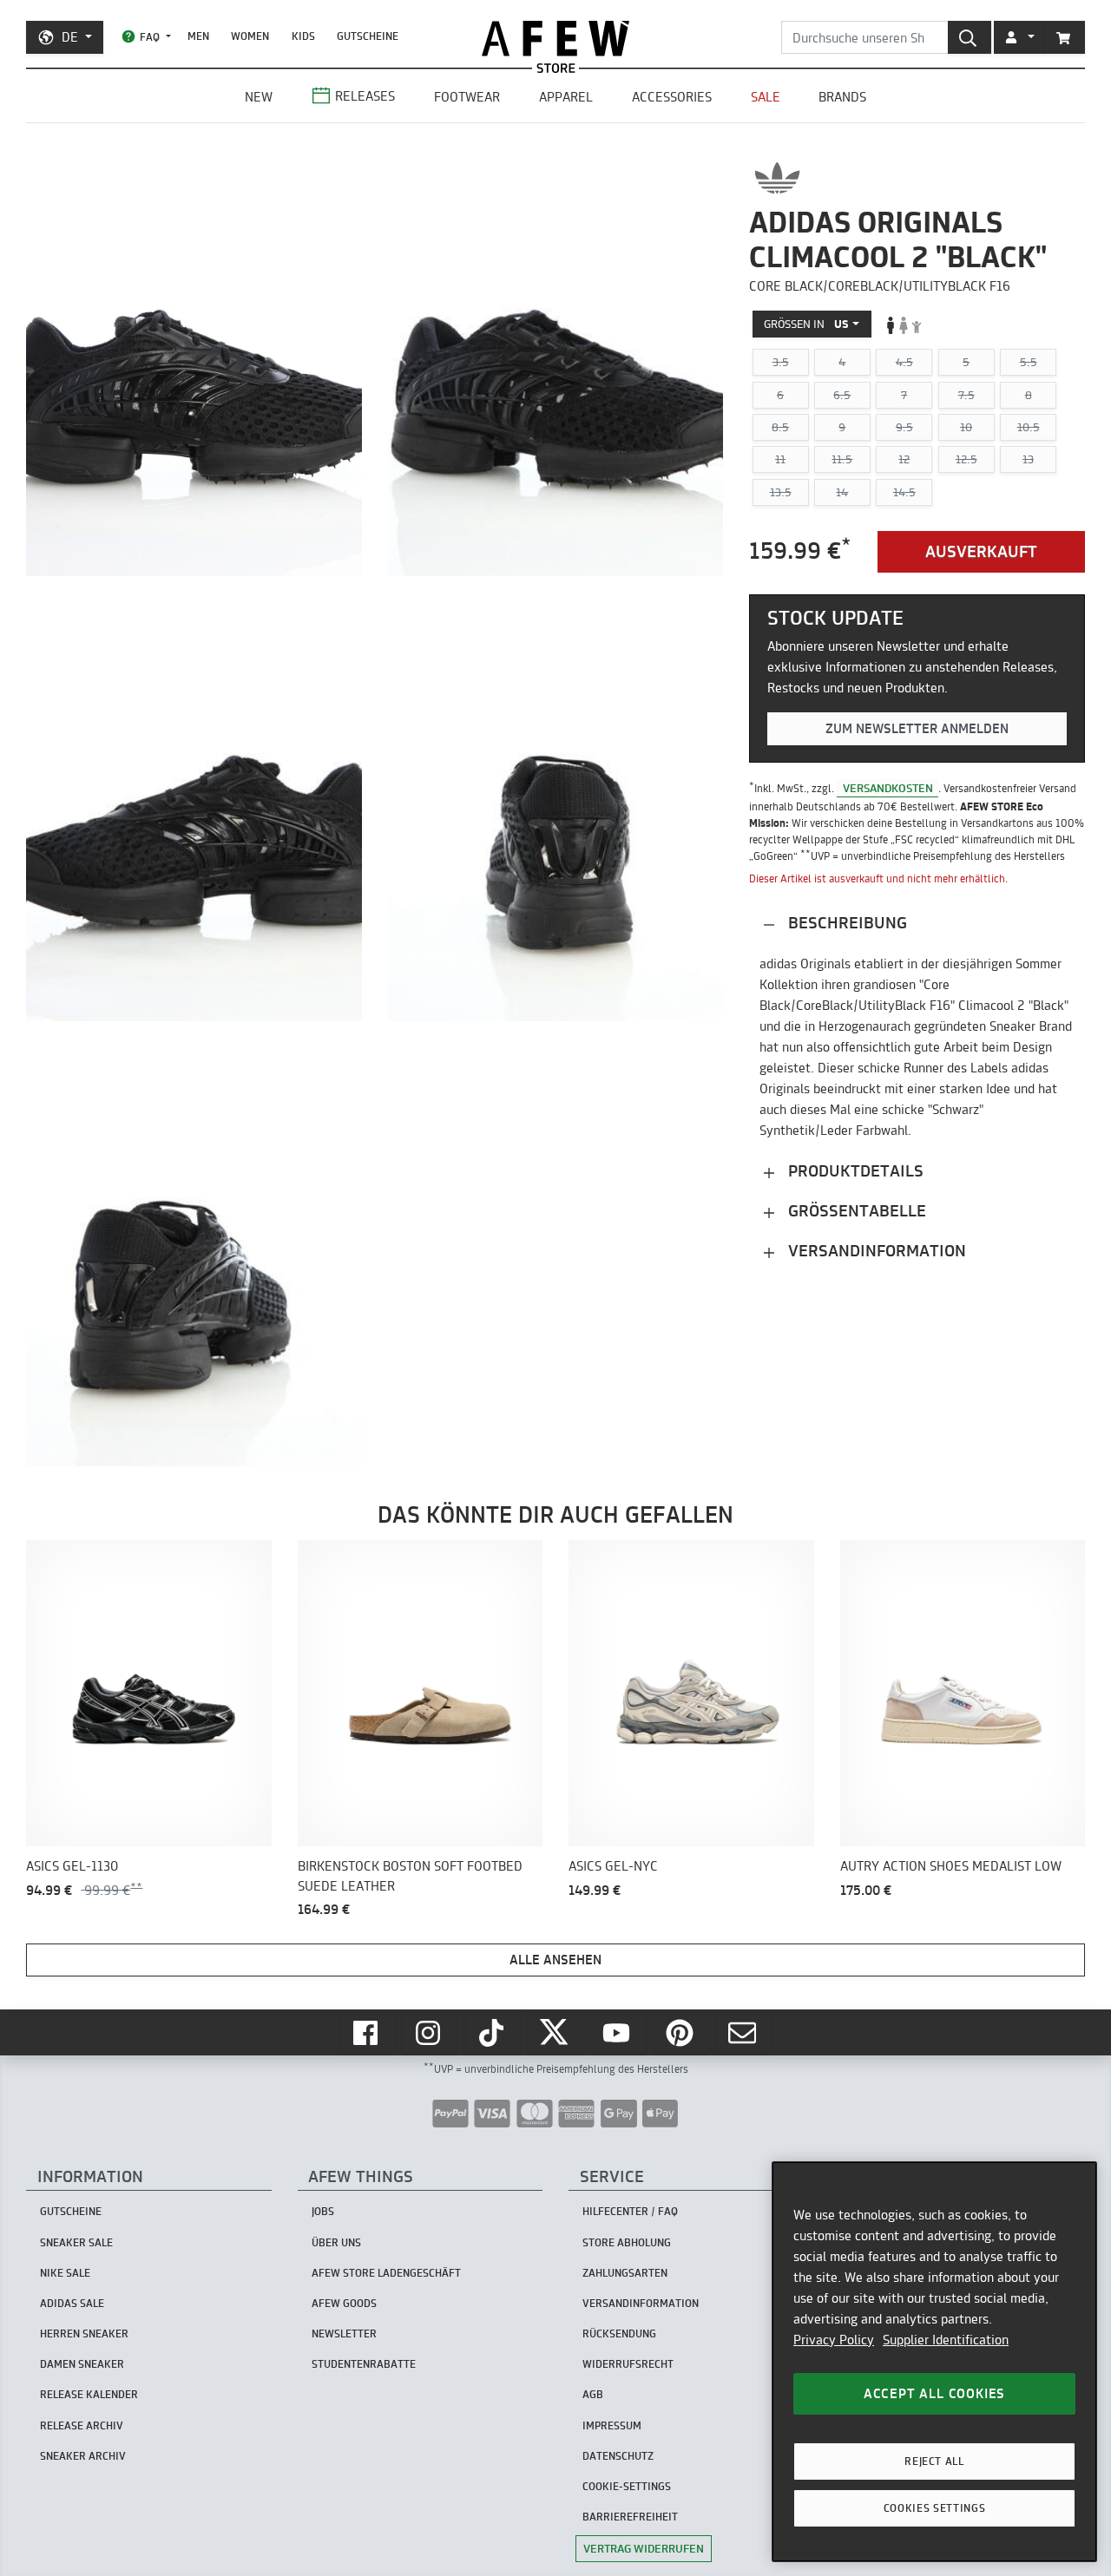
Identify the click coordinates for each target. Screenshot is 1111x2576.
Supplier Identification (946, 2340)
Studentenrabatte (364, 2364)
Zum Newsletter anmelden (917, 729)
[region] (934, 2362)
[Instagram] (430, 2033)
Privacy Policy (834, 2340)
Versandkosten (888, 788)
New (259, 97)
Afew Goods (344, 2303)
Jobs (323, 2211)
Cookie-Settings (627, 2486)
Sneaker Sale (76, 2242)
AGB (593, 2394)
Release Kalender (89, 2394)
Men (198, 36)
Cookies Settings (935, 2508)
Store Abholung (627, 2242)
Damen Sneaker (82, 2364)
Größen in (806, 324)
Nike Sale (65, 2273)
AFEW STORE (555, 39)
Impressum (612, 2425)
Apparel (566, 97)
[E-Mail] (744, 2033)
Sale (766, 97)
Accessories (672, 97)
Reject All (934, 2461)
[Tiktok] (493, 2033)
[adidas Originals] (777, 178)
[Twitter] (555, 2033)
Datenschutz (618, 2456)
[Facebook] (367, 2033)
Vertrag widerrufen (644, 2548)
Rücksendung (619, 2333)
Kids (303, 36)
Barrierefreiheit (630, 2517)
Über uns (336, 2242)
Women (250, 36)
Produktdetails (854, 1172)
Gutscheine (368, 36)
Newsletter (344, 2333)
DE (70, 37)
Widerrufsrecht (628, 2364)
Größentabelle (855, 1212)
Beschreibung (845, 924)
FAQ (150, 37)
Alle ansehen (555, 1960)
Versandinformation (875, 1252)
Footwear (467, 97)
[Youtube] (618, 2033)
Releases (365, 96)
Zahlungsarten (625, 2273)
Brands (842, 97)
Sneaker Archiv (83, 2456)
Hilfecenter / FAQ (630, 2211)
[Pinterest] (681, 2033)
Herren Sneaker (84, 2333)
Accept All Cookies (934, 2393)
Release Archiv (82, 2425)
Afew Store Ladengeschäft (386, 2273)
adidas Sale (72, 2303)
